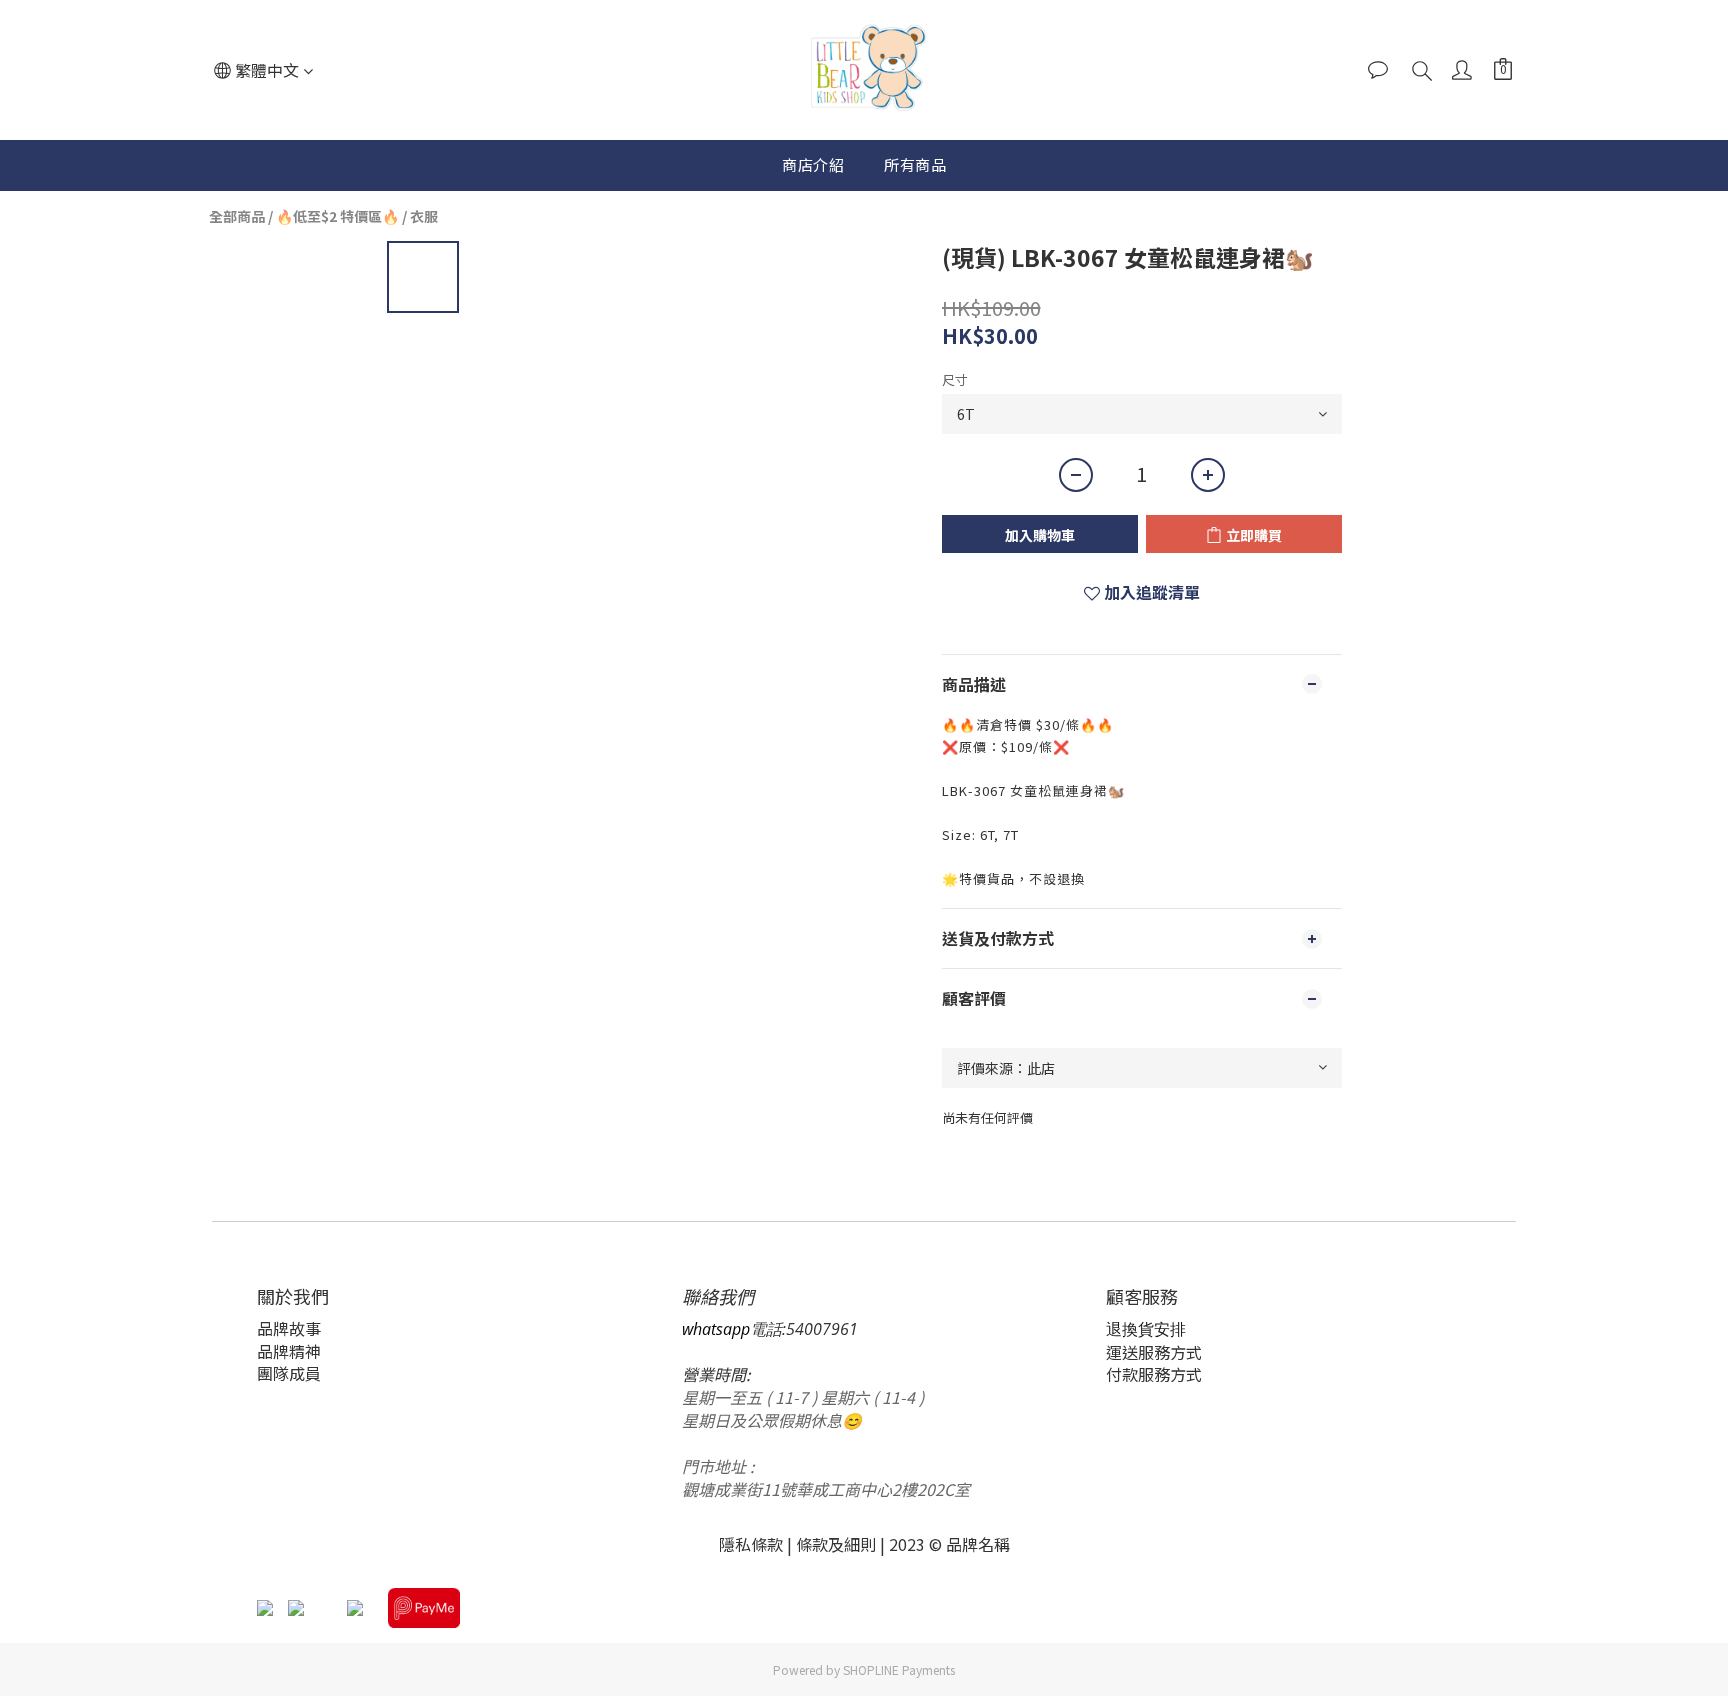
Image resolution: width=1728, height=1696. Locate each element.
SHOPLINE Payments (899, 1669)
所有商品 (915, 164)
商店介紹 (813, 164)
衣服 (424, 216)
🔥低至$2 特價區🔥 (337, 216)
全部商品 (237, 216)
